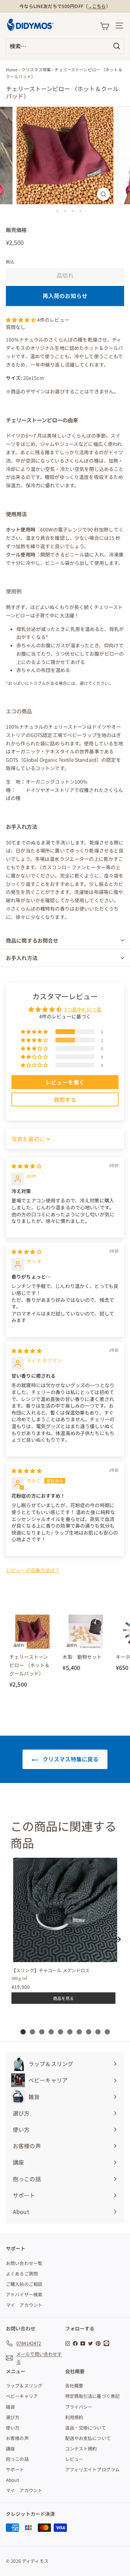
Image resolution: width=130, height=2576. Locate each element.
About (12, 2480)
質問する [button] (65, 1099)
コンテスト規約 (81, 2449)
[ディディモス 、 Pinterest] (98, 2343)
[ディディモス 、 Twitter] (90, 2343)
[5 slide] (60, 2032)
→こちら (97, 6)
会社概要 (74, 2386)
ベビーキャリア (22, 2396)
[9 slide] (98, 2032)
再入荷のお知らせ (65, 296)
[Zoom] (103, 194)
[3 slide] (42, 2032)
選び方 (13, 2417)
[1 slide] (23, 2032)
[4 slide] (51, 2032)
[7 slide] (79, 2032)
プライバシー (79, 2407)
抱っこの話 (17, 2459)
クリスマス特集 (36, 69)
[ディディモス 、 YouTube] (83, 2343)
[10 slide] (107, 2032)
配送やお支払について (88, 2438)
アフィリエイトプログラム (93, 2469)
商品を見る (63, 1998)
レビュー (74, 2459)
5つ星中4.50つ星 (83, 1009)
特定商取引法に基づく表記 (93, 2396)
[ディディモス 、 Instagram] (68, 2343)
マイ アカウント (24, 2305)
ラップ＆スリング (24, 2386)
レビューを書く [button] (65, 1082)
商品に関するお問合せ (32, 940)
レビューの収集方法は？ (33, 1570)
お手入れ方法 (22, 958)
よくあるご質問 (22, 2274)
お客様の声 (17, 2438)
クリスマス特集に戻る (70, 1759)
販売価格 (16, 230)
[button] (21, 320)
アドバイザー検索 (24, 2294)
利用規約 (74, 2417)
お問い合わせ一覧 (24, 2263)
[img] (27, 1166)
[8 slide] (89, 2032)
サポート (15, 2469)
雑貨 (10, 2407)
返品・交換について (86, 2428)
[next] (118, 1939)
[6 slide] (70, 2032)
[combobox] (65, 46)
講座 (10, 2449)
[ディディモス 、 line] (107, 2343)
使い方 (13, 2428)
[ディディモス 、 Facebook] (75, 2343)
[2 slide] (32, 2032)
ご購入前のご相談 (24, 2284)
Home (12, 69)
